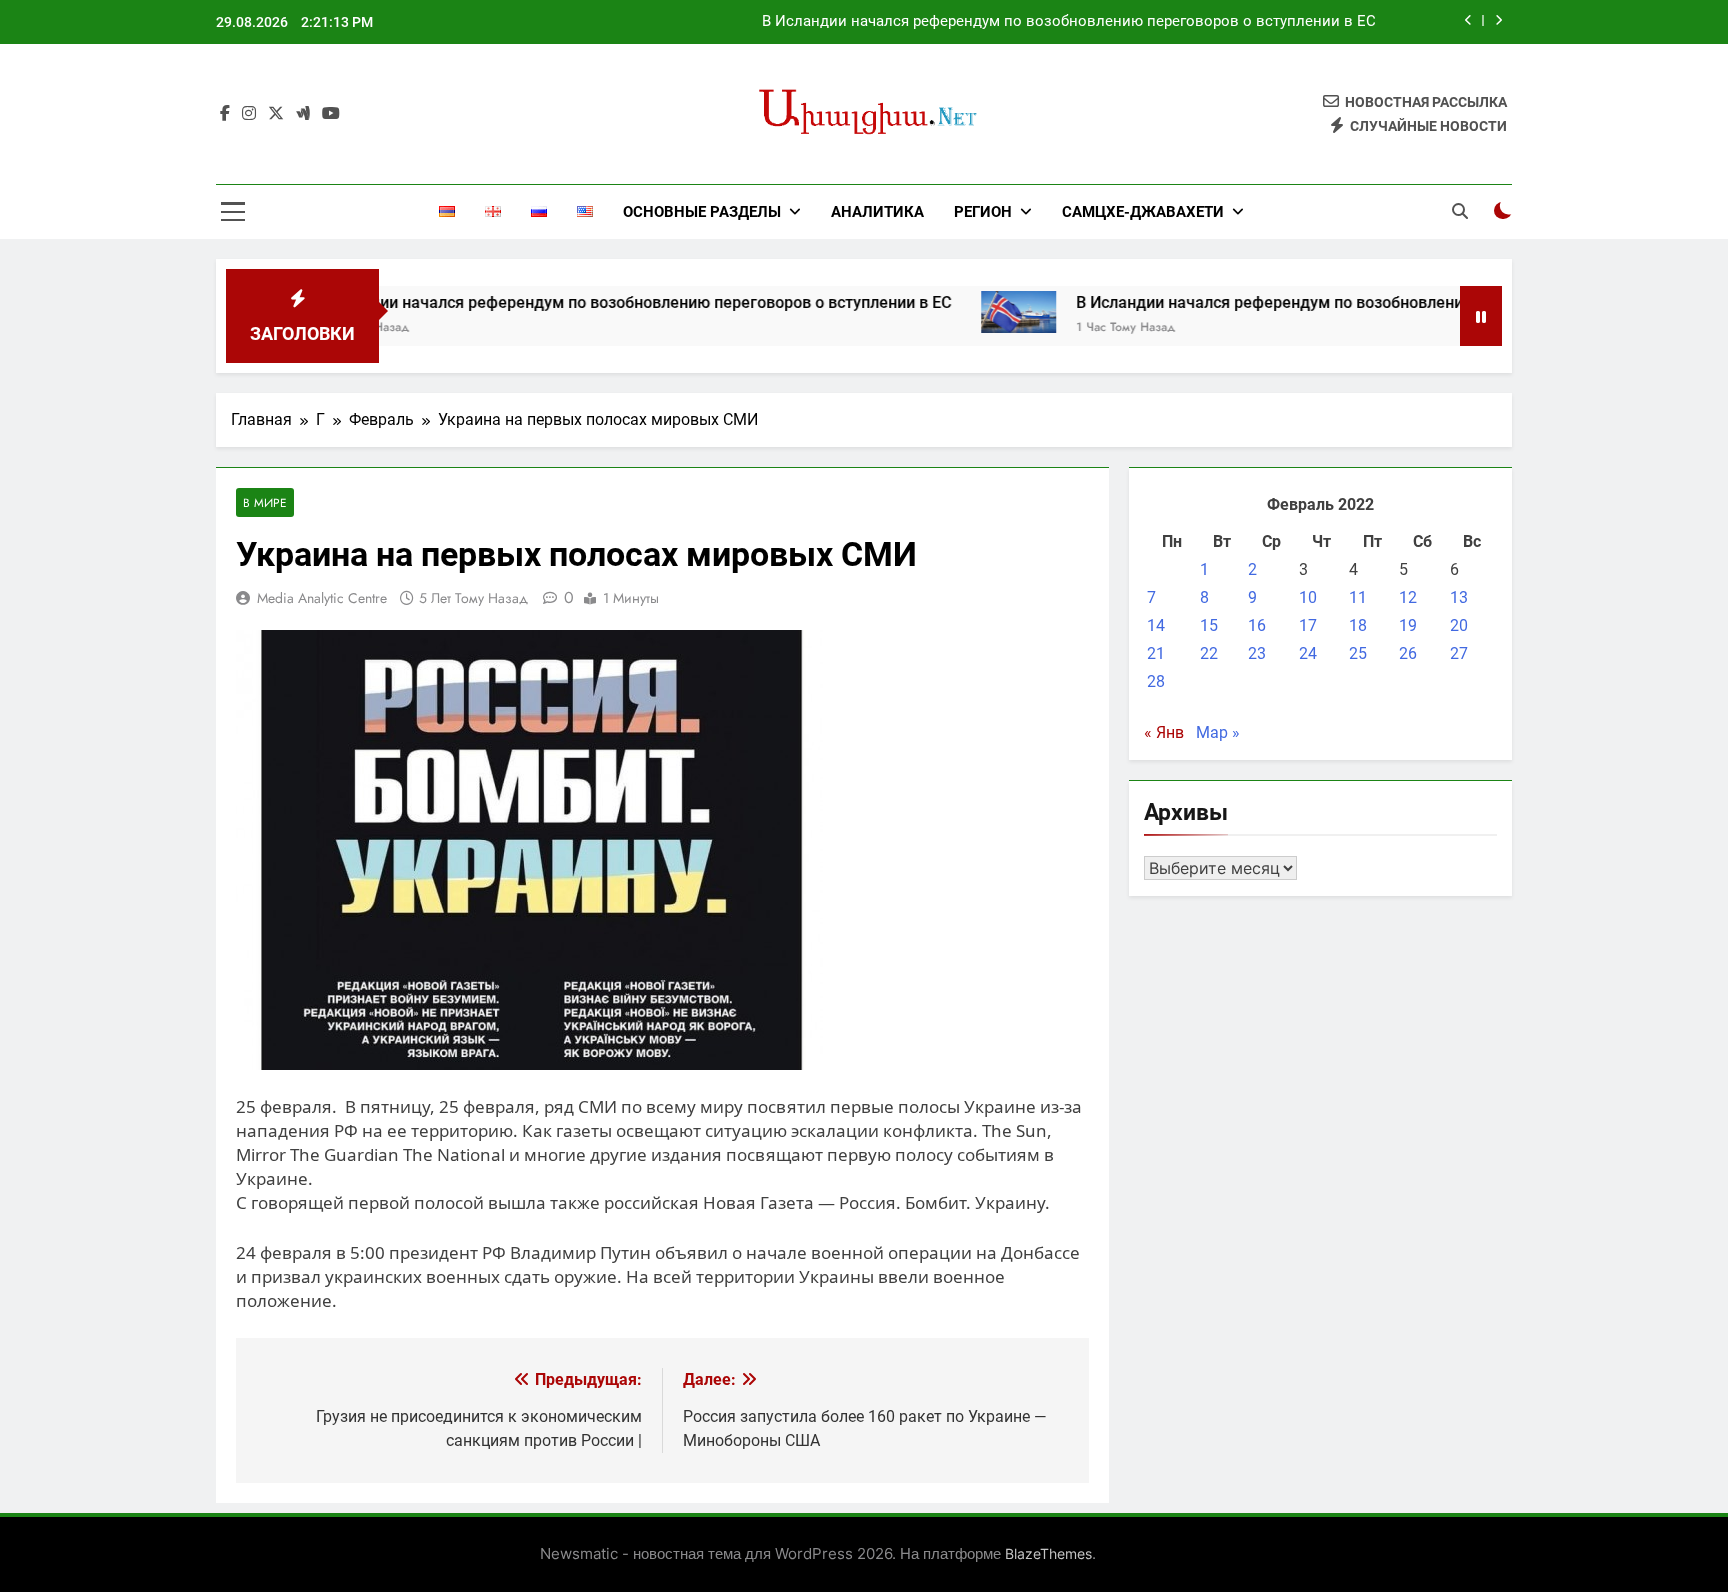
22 (1209, 653)
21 (1156, 653)
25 (1358, 653)
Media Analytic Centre (322, 598)
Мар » (1218, 732)
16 (1257, 625)
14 (1156, 625)
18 (1358, 625)
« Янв (1164, 732)
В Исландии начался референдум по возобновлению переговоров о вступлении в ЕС (1069, 22)
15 (1209, 625)
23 (1257, 653)
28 (1156, 681)
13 (1459, 597)
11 (1358, 597)
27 (1459, 653)
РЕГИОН (983, 212)
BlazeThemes (1048, 1553)
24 (1308, 653)
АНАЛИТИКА (877, 212)
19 (1408, 625)
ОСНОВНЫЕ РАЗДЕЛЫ (702, 212)
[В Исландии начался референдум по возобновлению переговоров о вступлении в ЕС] (970, 312)
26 (1408, 653)
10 (1308, 597)
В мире (265, 502)
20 (1459, 625)
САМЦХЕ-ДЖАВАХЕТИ (1143, 212)
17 (1308, 625)
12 (1408, 597)
